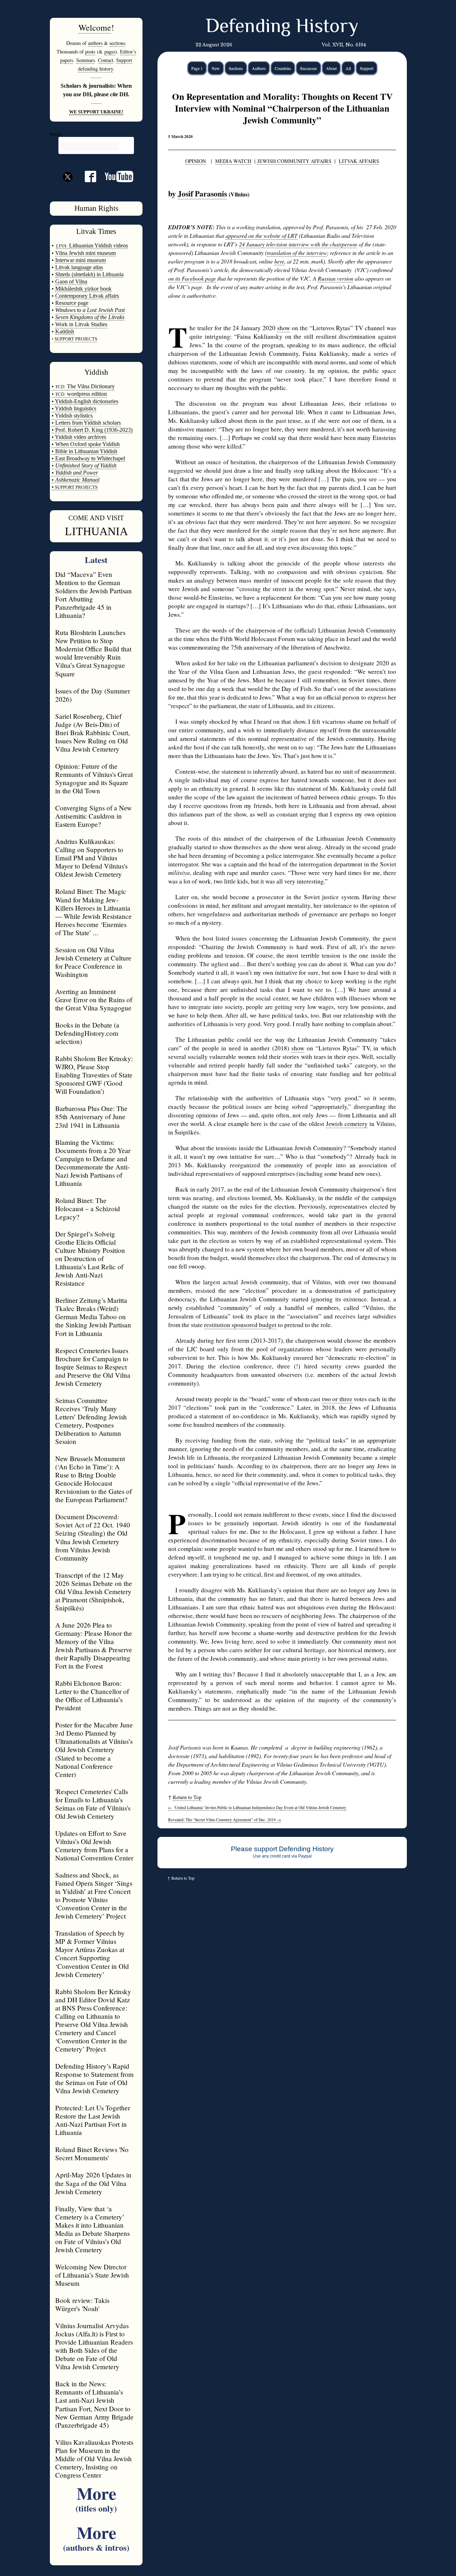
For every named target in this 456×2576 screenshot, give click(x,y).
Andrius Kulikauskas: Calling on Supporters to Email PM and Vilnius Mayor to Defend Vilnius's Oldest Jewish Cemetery (91, 858)
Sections (236, 68)
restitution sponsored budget (240, 1325)
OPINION (196, 161)
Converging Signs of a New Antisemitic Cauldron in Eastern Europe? (94, 816)
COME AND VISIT (96, 518)
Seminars (85, 60)
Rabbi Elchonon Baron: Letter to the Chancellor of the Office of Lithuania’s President (92, 1695)
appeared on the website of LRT (261, 235)
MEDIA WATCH (233, 161)
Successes (309, 68)
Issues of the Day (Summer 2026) (93, 695)
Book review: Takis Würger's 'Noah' (82, 2304)
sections (117, 43)
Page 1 (197, 68)
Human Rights (96, 208)
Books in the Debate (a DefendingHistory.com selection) (87, 1033)
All (348, 68)
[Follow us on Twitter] (68, 189)
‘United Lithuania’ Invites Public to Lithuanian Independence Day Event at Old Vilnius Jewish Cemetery (257, 1807)
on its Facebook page (192, 278)
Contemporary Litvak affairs (87, 296)
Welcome (95, 27)
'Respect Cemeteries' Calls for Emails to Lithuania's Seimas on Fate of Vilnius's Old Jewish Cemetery (93, 1804)
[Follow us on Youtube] (115, 179)
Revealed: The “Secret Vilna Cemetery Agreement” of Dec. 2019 (225, 1820)
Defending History (282, 27)
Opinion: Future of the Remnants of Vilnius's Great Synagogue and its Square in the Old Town (94, 778)
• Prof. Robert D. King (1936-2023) (92, 430)
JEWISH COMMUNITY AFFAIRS (294, 161)
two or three (337, 1399)
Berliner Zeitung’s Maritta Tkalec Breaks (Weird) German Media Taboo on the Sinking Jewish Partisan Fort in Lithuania (93, 1317)
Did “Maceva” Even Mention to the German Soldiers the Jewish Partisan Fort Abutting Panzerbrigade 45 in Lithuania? (94, 595)
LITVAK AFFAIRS (359, 161)
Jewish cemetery (347, 1124)
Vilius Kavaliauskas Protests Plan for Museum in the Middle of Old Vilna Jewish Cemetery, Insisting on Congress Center (94, 2459)
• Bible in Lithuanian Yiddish (84, 451)
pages (110, 52)
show (284, 328)
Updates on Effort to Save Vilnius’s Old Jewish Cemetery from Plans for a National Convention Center (94, 1845)
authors (95, 43)
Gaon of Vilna (71, 281)
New (216, 68)
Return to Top (187, 1797)
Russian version (336, 278)
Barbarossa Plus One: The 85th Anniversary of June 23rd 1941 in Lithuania (91, 1117)
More (96, 2497)
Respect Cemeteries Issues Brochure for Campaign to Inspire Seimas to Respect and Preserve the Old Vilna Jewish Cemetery (93, 1367)
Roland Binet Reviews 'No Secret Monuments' (92, 2154)
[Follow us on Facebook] (86, 179)
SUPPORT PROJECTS (76, 487)
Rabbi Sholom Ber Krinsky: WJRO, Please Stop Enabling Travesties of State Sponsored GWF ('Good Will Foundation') (94, 1075)
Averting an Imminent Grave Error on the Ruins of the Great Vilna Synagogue (94, 1000)
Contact (106, 60)
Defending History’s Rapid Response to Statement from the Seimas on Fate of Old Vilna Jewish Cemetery (94, 2078)
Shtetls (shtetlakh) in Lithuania (89, 274)
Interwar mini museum (81, 260)
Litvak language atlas (79, 267)
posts (90, 52)
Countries (283, 68)
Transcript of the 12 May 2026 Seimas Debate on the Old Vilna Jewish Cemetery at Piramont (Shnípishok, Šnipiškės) (94, 1591)
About (331, 68)
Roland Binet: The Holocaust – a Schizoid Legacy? (88, 1208)
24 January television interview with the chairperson (298, 244)
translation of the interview (297, 253)
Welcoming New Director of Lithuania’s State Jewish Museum (92, 2275)
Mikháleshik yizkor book (83, 289)
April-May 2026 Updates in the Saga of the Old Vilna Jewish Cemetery (93, 2183)
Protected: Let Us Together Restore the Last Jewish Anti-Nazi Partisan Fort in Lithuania (93, 2120)
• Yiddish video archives (79, 437)
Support (367, 68)
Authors (259, 68)
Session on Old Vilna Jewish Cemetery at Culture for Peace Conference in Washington (93, 962)
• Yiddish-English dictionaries (85, 401)
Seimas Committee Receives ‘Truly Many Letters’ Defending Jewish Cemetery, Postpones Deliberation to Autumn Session (91, 1421)
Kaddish (65, 331)
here (279, 261)
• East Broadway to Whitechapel (88, 458)
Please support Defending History (282, 1849)
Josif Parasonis (202, 193)
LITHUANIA (96, 531)
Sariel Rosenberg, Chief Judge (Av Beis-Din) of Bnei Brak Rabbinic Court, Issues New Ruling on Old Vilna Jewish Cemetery (93, 733)
